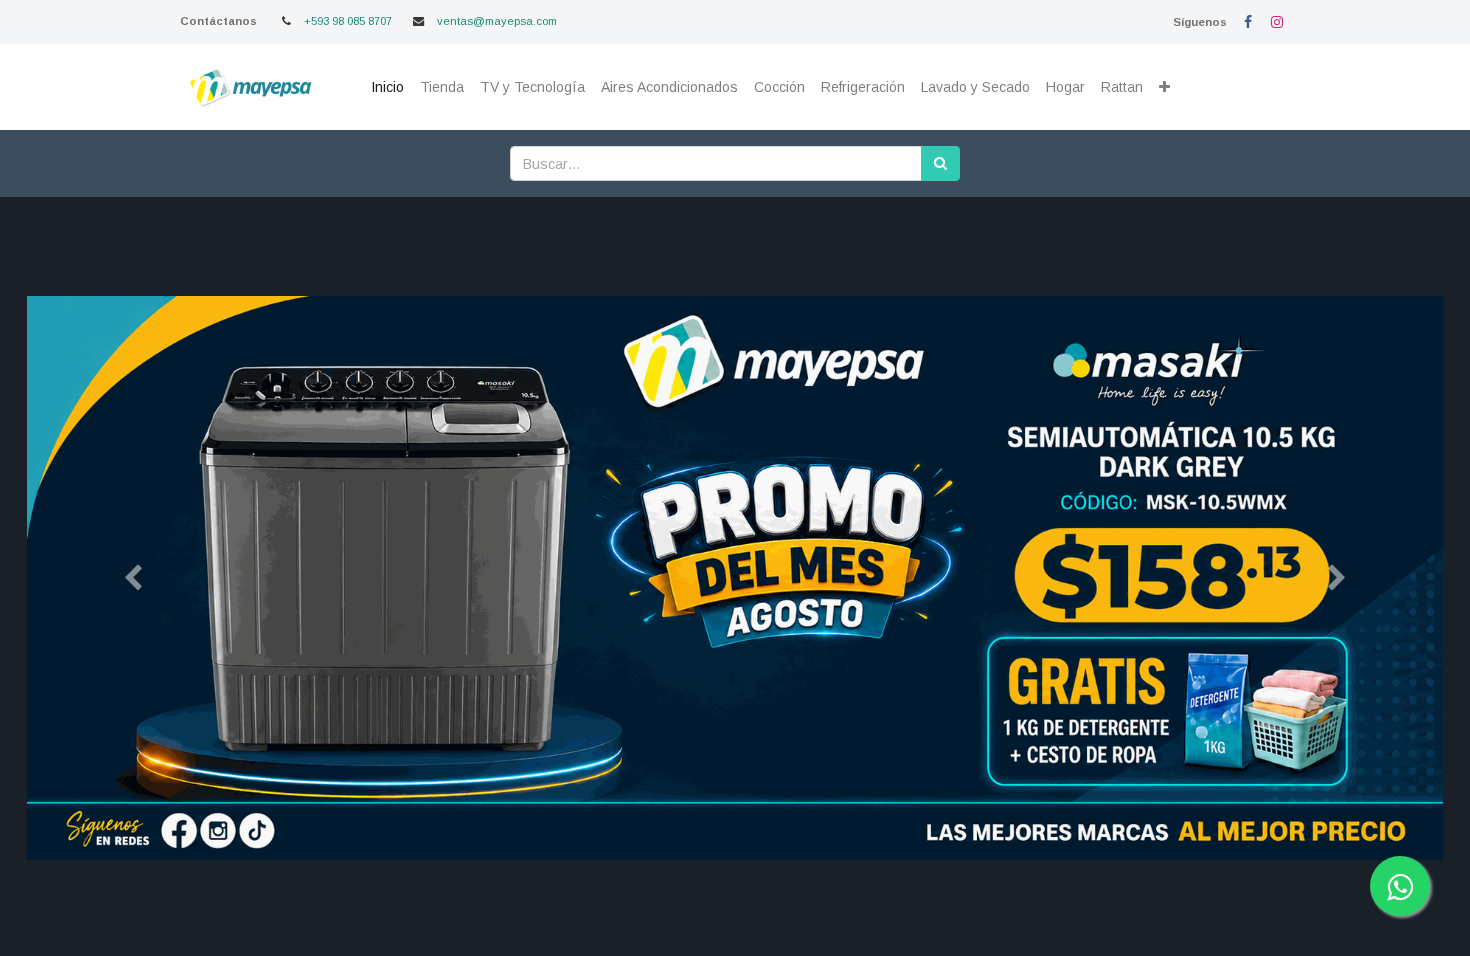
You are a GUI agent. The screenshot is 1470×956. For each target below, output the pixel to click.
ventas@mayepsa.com (497, 21)
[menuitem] (387, 87)
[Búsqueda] (940, 163)
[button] (1164, 87)
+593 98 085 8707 (348, 21)
